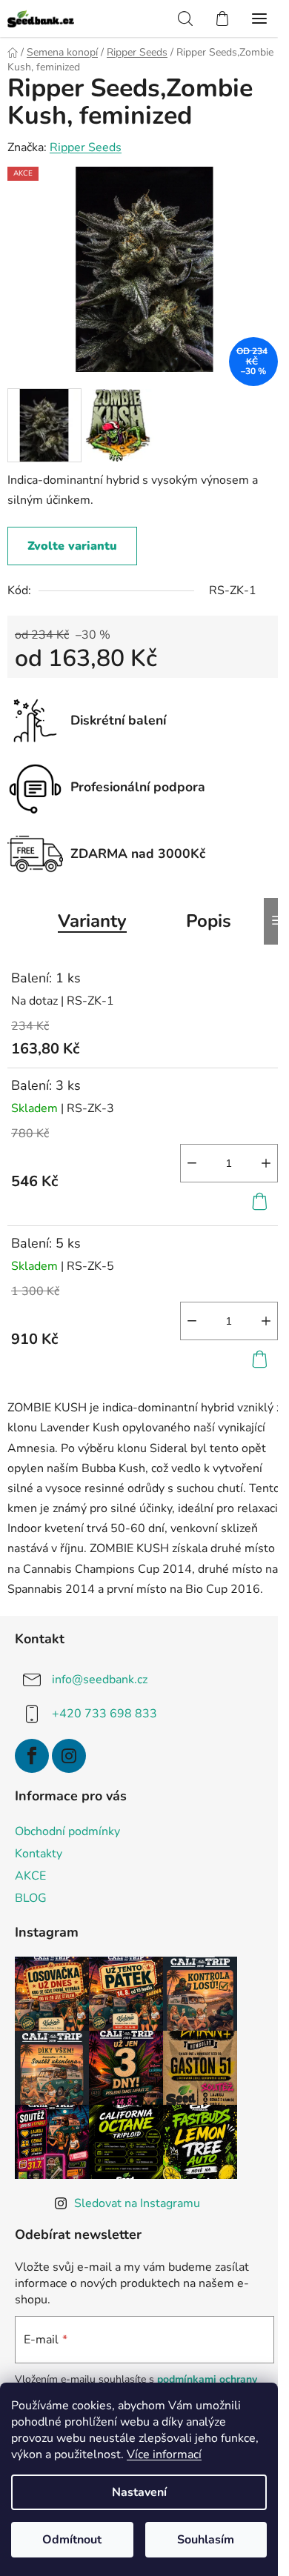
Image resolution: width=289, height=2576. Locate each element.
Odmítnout (72, 2540)
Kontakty (39, 1854)
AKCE (30, 1876)
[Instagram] (69, 1756)
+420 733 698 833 (104, 1714)
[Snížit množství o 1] (192, 1163)
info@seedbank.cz (100, 1680)
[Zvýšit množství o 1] (266, 1163)
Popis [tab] (209, 921)
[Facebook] (32, 1756)
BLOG (31, 1898)
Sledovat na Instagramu (137, 2203)
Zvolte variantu (72, 546)
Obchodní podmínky (67, 1831)
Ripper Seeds (86, 147)
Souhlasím (206, 2540)
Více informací (164, 2454)
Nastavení (139, 2492)
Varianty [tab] (92, 921)
